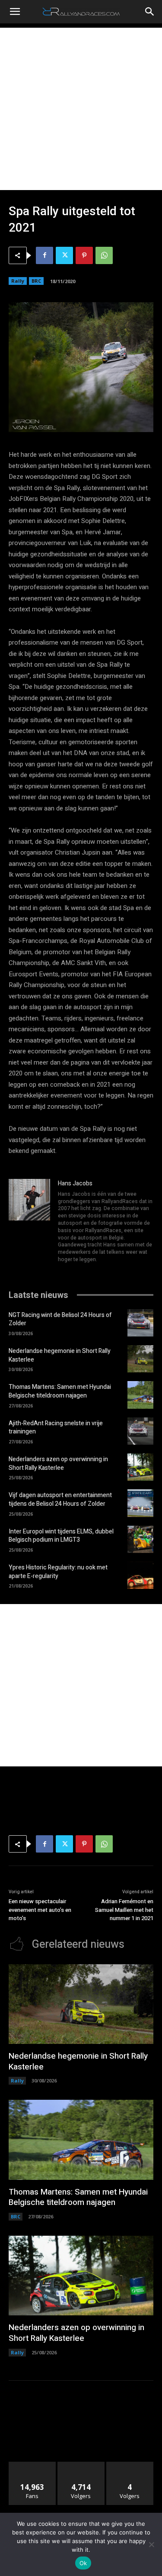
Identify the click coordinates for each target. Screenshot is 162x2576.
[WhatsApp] (104, 255)
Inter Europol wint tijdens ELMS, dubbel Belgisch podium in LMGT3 (61, 1536)
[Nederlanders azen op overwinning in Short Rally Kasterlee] (140, 1467)
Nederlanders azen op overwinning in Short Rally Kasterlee (58, 1464)
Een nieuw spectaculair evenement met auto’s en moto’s (40, 1910)
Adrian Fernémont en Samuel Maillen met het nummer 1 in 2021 (124, 1910)
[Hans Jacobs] (29, 1222)
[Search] (150, 12)
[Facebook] (44, 255)
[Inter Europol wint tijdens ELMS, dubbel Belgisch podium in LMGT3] (140, 1539)
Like (32, 2465)
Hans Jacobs (75, 1183)
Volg (81, 2465)
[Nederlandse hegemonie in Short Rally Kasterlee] (140, 1359)
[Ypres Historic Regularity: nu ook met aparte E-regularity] (140, 1575)
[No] (151, 2544)
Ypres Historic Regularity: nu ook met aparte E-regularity (58, 1572)
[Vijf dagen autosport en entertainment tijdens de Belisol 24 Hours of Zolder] (140, 1503)
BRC (36, 281)
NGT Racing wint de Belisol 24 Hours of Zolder (60, 1319)
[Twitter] (64, 255)
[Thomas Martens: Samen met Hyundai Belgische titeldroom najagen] (140, 1395)
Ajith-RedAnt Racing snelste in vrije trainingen (56, 1428)
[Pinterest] (84, 255)
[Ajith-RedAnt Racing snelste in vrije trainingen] (140, 1431)
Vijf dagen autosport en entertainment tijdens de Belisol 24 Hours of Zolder (60, 1499)
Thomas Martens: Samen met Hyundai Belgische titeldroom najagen (60, 1391)
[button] (15, 12)
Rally (18, 281)
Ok (83, 2563)
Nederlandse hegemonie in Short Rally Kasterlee (60, 1355)
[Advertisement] (81, 109)
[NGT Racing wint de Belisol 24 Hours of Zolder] (140, 1323)
